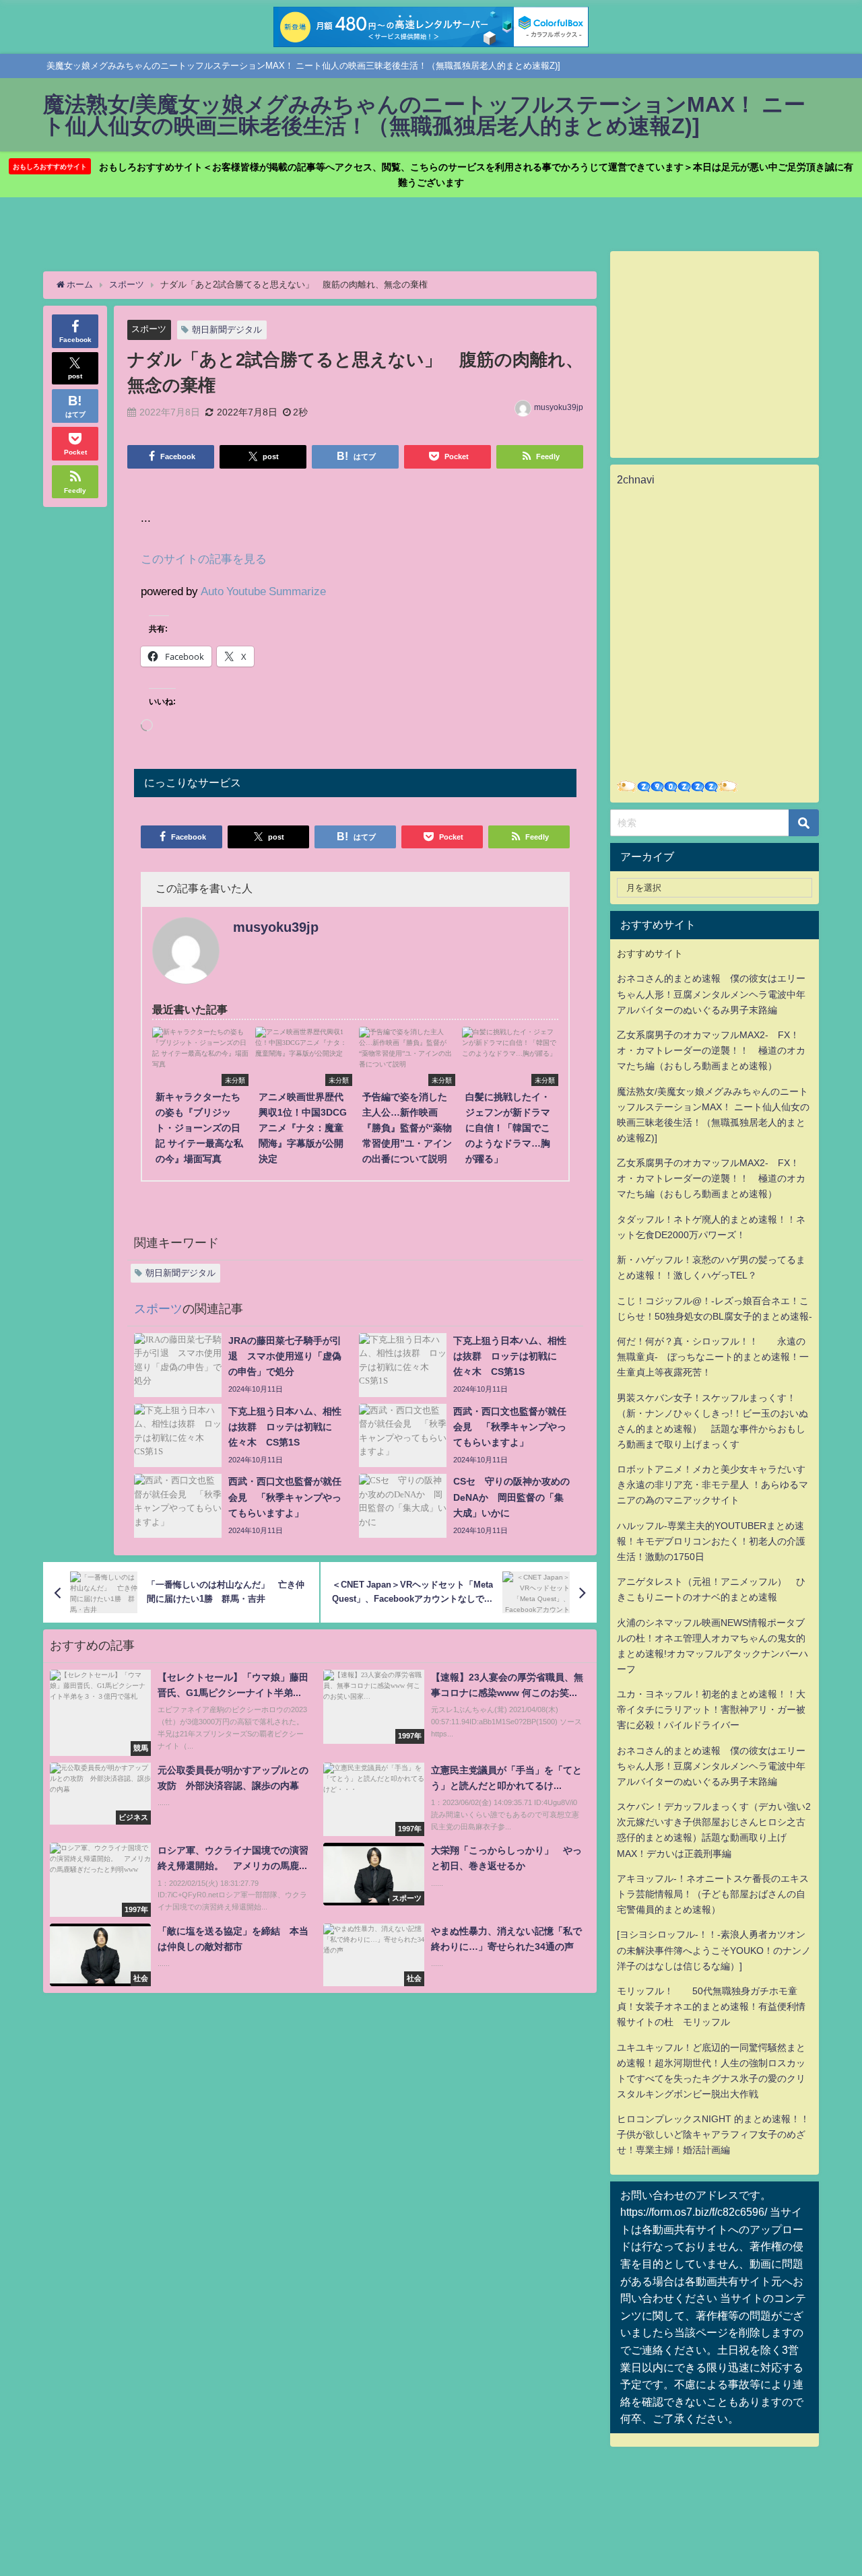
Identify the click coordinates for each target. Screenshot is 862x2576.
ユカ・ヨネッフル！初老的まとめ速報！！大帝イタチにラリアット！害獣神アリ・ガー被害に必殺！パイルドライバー (711, 1709)
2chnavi (636, 479)
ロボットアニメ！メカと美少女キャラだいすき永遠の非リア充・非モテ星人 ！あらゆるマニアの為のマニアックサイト (712, 1485)
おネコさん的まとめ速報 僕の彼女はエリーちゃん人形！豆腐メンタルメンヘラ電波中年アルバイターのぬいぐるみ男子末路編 (711, 994)
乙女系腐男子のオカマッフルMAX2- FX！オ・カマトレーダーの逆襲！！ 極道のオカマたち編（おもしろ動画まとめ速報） (711, 1050)
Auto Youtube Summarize (263, 591)
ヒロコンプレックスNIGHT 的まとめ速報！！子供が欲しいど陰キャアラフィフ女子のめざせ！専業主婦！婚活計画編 (713, 2134)
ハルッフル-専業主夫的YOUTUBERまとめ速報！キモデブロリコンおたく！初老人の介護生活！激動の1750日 (711, 1541)
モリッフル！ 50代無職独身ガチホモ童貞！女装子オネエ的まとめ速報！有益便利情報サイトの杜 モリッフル (711, 2006)
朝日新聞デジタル (227, 330)
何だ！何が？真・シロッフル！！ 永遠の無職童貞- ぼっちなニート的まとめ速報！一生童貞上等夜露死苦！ (713, 1357)
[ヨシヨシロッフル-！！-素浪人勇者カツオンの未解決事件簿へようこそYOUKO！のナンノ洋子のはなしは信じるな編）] (714, 1950)
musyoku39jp (559, 407)
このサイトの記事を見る (204, 558)
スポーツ (149, 329)
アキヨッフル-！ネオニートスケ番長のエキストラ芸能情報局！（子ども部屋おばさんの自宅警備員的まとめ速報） (713, 1894)
